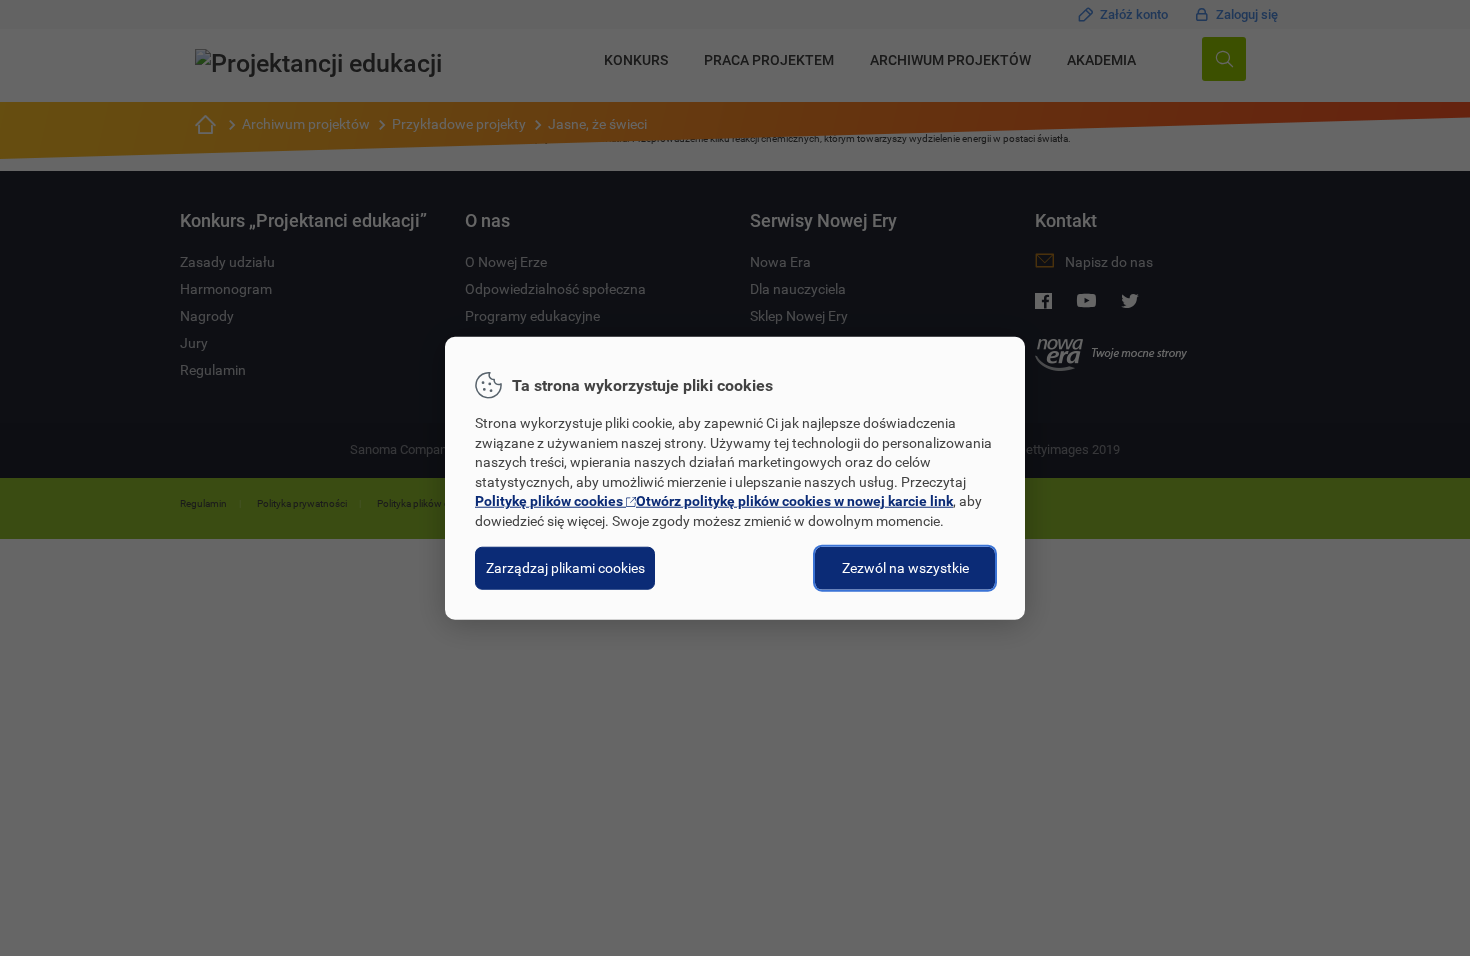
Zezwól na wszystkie (905, 567)
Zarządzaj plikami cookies (565, 567)
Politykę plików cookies (714, 501)
